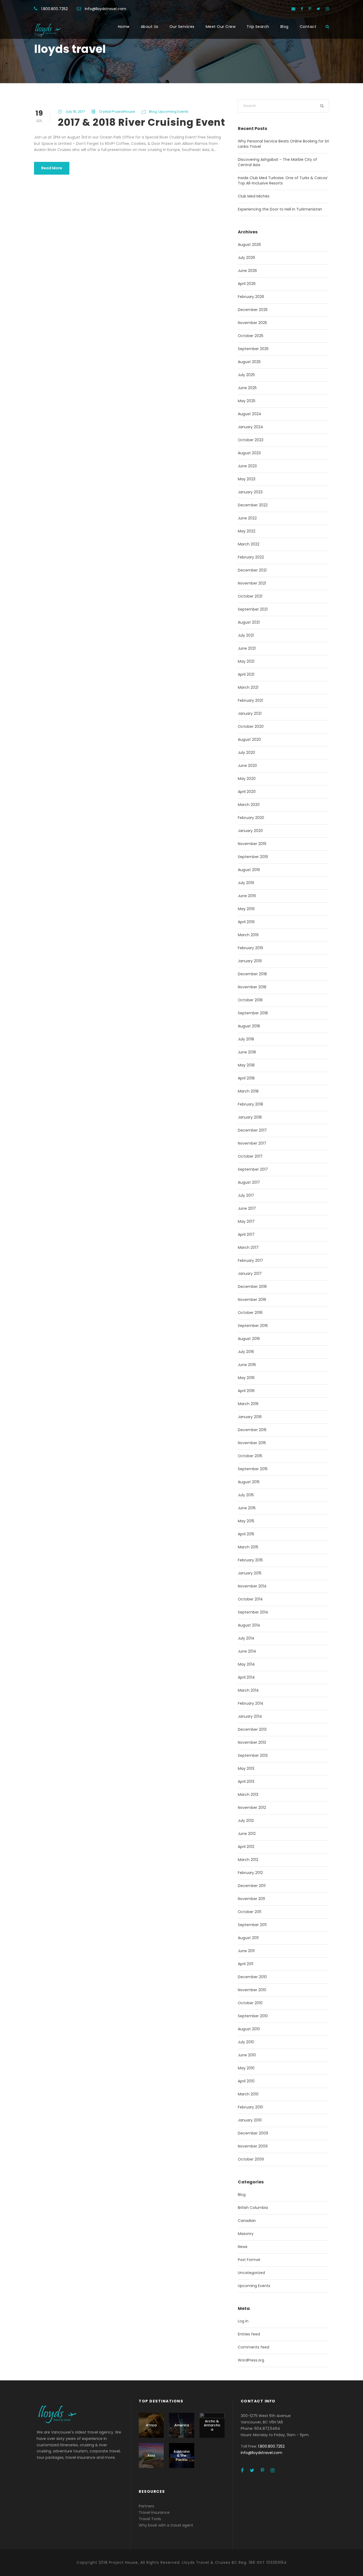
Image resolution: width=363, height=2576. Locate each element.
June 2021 (247, 648)
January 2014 (250, 1716)
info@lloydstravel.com (105, 9)
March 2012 (248, 1860)
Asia (151, 2455)
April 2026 (247, 284)
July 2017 (246, 1195)
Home (124, 27)
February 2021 (250, 700)
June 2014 (247, 1651)
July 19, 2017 (75, 112)
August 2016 (249, 1339)
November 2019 (252, 844)
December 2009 (253, 2133)
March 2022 (249, 544)
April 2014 (246, 1677)
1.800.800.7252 (54, 9)
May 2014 (246, 1664)
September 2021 (253, 609)
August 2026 (249, 245)
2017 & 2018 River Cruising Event (142, 122)
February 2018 (250, 1104)
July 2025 (246, 375)
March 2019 (248, 935)
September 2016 (253, 1326)
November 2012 (252, 1808)
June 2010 (247, 2055)
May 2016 (246, 1378)
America (182, 2425)
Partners (146, 2506)
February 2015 (250, 1560)
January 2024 (250, 427)
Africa (151, 2425)
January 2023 (250, 492)
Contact (308, 27)
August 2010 (249, 2029)
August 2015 (249, 1482)
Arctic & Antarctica (212, 2425)
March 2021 (248, 687)
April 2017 (246, 1234)
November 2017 (252, 1143)
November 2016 (252, 1300)
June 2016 (247, 1365)
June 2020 (247, 766)
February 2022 (251, 557)
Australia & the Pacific (181, 2456)
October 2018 (250, 1000)
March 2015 (248, 1547)
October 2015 (250, 1456)
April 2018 (246, 1078)
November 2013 (252, 1742)
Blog (284, 27)
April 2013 (246, 1781)
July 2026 (246, 258)
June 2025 (247, 388)
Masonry (246, 2234)
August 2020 (249, 739)
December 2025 (253, 310)
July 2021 (246, 635)
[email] (293, 9)
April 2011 (246, 1964)
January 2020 (250, 831)
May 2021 (246, 661)
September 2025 (253, 349)
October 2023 (251, 440)
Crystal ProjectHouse (117, 112)
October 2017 (250, 1156)
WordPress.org (251, 2360)
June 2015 (247, 1508)
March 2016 (248, 1404)
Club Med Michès (254, 196)
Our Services (182, 27)
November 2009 (253, 2146)
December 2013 (252, 1729)
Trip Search (258, 27)
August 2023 (249, 453)
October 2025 (251, 336)
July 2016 (246, 1352)
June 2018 (247, 1052)
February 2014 (251, 1703)
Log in (243, 2321)
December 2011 (252, 1886)
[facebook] (302, 9)
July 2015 (246, 1495)
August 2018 (249, 1026)
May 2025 (247, 401)
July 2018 (246, 1039)
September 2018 (253, 1013)
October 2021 (250, 596)
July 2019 (246, 883)
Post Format (249, 2260)
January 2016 (250, 1417)
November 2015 (252, 1443)
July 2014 (246, 1638)
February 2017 (250, 1260)
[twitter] (318, 9)
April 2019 (246, 922)
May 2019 (246, 909)
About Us (150, 27)
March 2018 (248, 1091)
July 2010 (246, 2042)
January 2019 (250, 961)
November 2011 (251, 1899)
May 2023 (247, 479)
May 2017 (246, 1221)
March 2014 (248, 1690)
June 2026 (247, 271)
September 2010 (253, 2016)
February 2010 (250, 2107)
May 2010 (246, 2068)
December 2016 (252, 1287)
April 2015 (246, 1534)
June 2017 (247, 1208)
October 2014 (250, 1599)
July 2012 (246, 1821)
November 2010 (252, 1990)
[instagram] (327, 9)
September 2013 (253, 1755)
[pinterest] (310, 9)
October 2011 (250, 1912)
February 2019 (250, 948)
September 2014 (253, 1612)
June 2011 (246, 1951)
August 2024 (250, 414)
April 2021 (246, 674)
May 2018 (246, 1065)
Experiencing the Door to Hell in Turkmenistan (280, 209)
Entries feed (249, 2334)
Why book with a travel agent (166, 2525)
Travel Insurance (154, 2512)
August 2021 (249, 622)
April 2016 (246, 1391)
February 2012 (250, 1873)
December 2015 (252, 1430)
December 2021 (252, 570)
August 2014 (249, 1625)
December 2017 (252, 1130)
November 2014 (252, 1586)
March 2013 (248, 1795)
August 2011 (248, 1938)
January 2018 (250, 1117)
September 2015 (253, 1469)
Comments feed (254, 2347)
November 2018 (252, 987)
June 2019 (247, 896)
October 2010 (250, 2003)
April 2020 (247, 792)
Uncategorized (251, 2273)
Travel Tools (150, 2519)
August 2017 (249, 1182)
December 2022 (253, 505)
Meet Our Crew (221, 27)
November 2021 (252, 583)
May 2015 (246, 1521)
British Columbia (253, 2208)
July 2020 (246, 753)
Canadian (247, 2221)
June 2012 (247, 1834)
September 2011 (252, 1925)
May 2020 (247, 779)
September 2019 (253, 857)
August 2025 (249, 362)
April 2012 (246, 1847)
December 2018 (252, 974)
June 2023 (247, 466)
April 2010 (246, 2081)
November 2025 (252, 323)
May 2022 (247, 531)
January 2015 (250, 1573)
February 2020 (251, 818)
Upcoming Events (173, 112)
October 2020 (251, 726)
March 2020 (249, 805)
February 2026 (251, 297)
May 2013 (246, 1768)
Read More (52, 168)
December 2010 (252, 1977)
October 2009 (251, 2159)
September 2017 (253, 1169)
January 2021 (250, 713)
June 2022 (247, 518)
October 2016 (250, 1313)
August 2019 (249, 870)
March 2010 (248, 2094)
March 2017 (248, 1247)
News (243, 2247)
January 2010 (250, 2120)
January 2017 (250, 1274)
